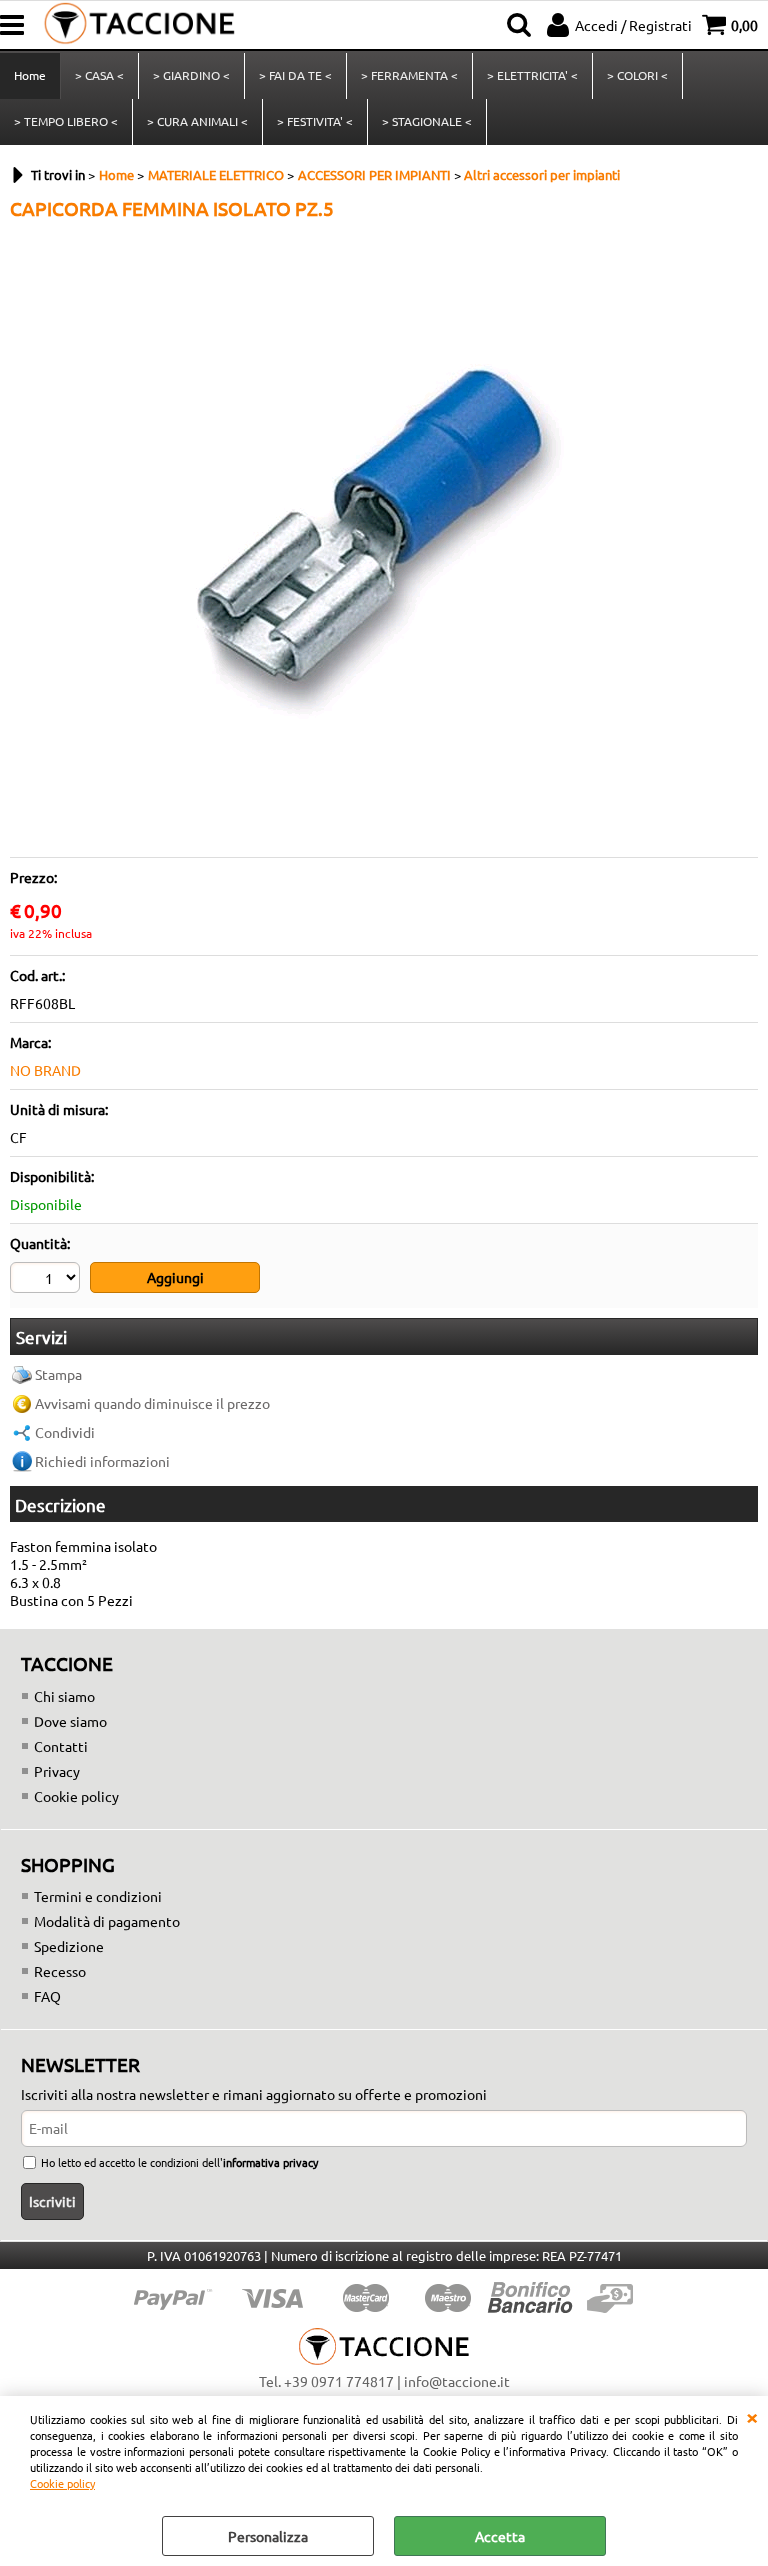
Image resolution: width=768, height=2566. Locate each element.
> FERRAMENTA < (409, 75)
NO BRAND (45, 1070)
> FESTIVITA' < (315, 121)
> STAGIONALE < (427, 121)
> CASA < (99, 75)
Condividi (65, 1432)
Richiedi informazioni (102, 1461)
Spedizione (69, 1946)
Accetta (500, 2536)
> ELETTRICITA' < (532, 75)
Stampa (58, 1374)
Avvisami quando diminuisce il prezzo (152, 1403)
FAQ (47, 1996)
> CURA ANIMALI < (197, 121)
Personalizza (268, 2536)
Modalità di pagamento (107, 1921)
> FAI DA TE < (295, 75)
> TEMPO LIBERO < (66, 121)
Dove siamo (70, 1721)
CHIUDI (752, 2416)
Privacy (57, 1771)
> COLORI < (637, 75)
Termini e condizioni (98, 1896)
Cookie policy (62, 2483)
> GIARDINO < (191, 75)
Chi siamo (64, 1696)
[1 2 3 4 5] (47, 1280)
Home (30, 75)
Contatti (61, 1746)
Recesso (60, 1971)
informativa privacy (270, 2162)
